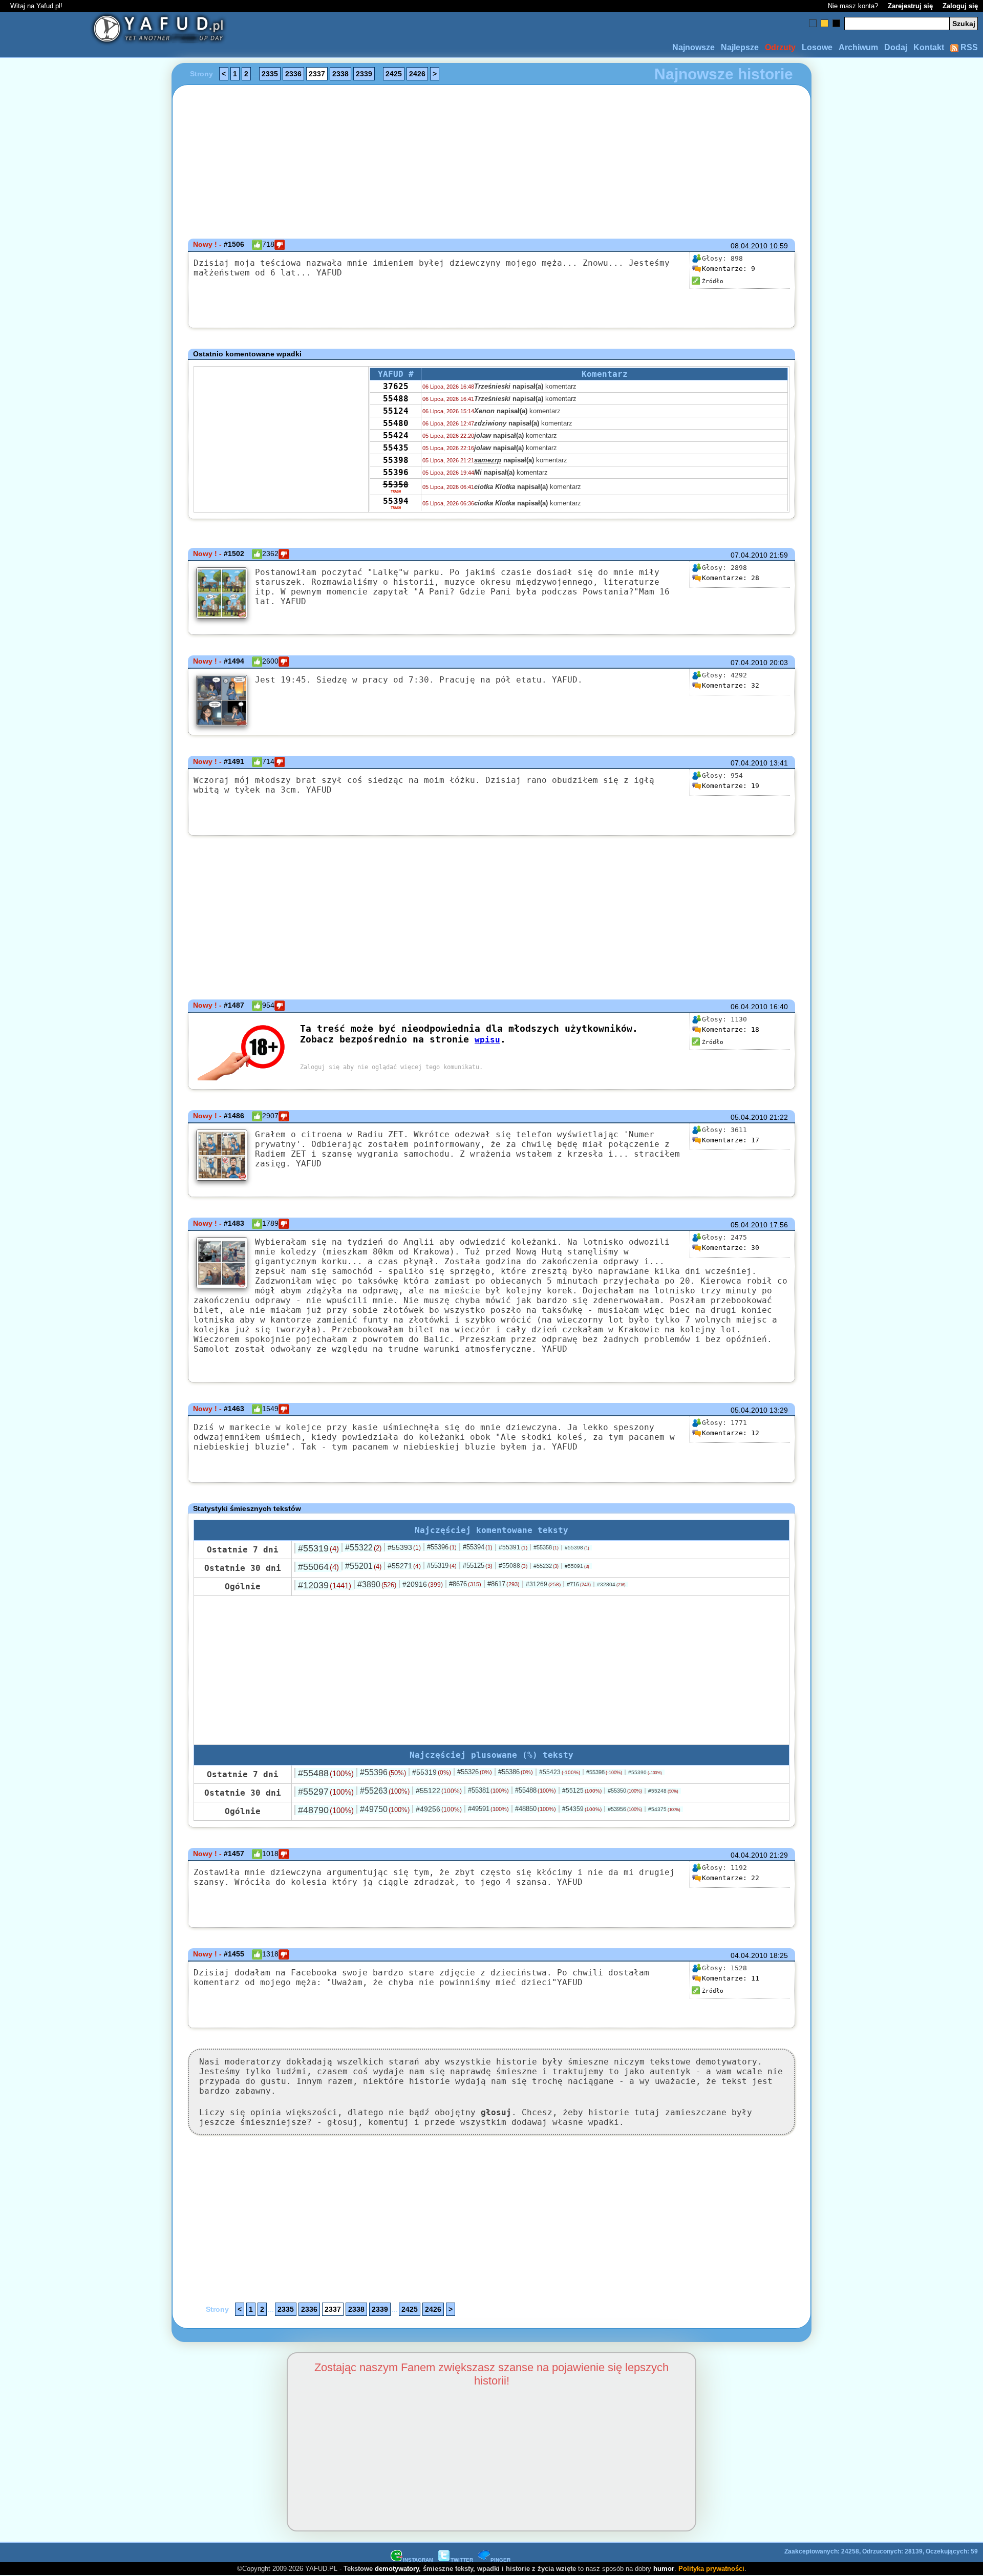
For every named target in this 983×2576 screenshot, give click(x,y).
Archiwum (858, 47)
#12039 (325, 1585)
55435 (396, 448)
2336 (293, 74)
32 (731, 685)
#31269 (543, 1584)
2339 (364, 74)
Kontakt (929, 47)
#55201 (363, 1566)
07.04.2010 (749, 555)
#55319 (318, 1548)
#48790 (326, 1810)
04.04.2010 (749, 1855)
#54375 (664, 1809)
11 (731, 1978)
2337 (317, 74)
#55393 (404, 1547)
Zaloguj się (960, 6)
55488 (396, 399)
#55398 (577, 1548)
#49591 (488, 1809)
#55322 (363, 1548)
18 (731, 1029)
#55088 (513, 1566)
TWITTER (462, 2560)
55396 (396, 472)
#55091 (577, 1566)
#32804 (611, 1584)
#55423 (560, 1772)
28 (731, 578)
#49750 (385, 1809)
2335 (270, 74)
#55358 (546, 1547)
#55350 (625, 1791)
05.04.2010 (749, 1117)
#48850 (536, 1809)
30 (731, 1248)
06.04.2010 (749, 1007)
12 (731, 1433)
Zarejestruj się (910, 6)
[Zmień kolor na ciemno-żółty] (825, 23)
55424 (396, 435)
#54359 (582, 1809)
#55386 (516, 1772)
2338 (340, 74)
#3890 (377, 1584)
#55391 (513, 1547)
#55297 (326, 1792)
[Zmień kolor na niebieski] (813, 23)
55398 (396, 460)
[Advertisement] (82, 1288)
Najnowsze (693, 47)
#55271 (404, 1566)
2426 (417, 74)
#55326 (475, 1772)
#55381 (488, 1790)
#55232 (546, 1566)
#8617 (504, 1584)
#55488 (326, 1773)
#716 (579, 1584)
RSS (968, 47)
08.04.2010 (749, 246)
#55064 (318, 1567)
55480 (396, 423)
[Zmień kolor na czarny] (836, 23)
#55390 (645, 1772)
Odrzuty (780, 47)
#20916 (423, 1584)
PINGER (500, 2560)
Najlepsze (740, 47)
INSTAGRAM (418, 2560)
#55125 (478, 1566)
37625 (396, 386)
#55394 (478, 1547)
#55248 (663, 1791)
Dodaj (896, 47)
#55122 (439, 1791)
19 (731, 786)
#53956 (625, 1809)
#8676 (465, 1584)
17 (731, 1140)
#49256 (439, 1809)
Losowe (817, 47)
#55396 (442, 1547)
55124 (396, 411)
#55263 (385, 1791)
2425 (394, 74)
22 (731, 1878)
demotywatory (397, 2569)
